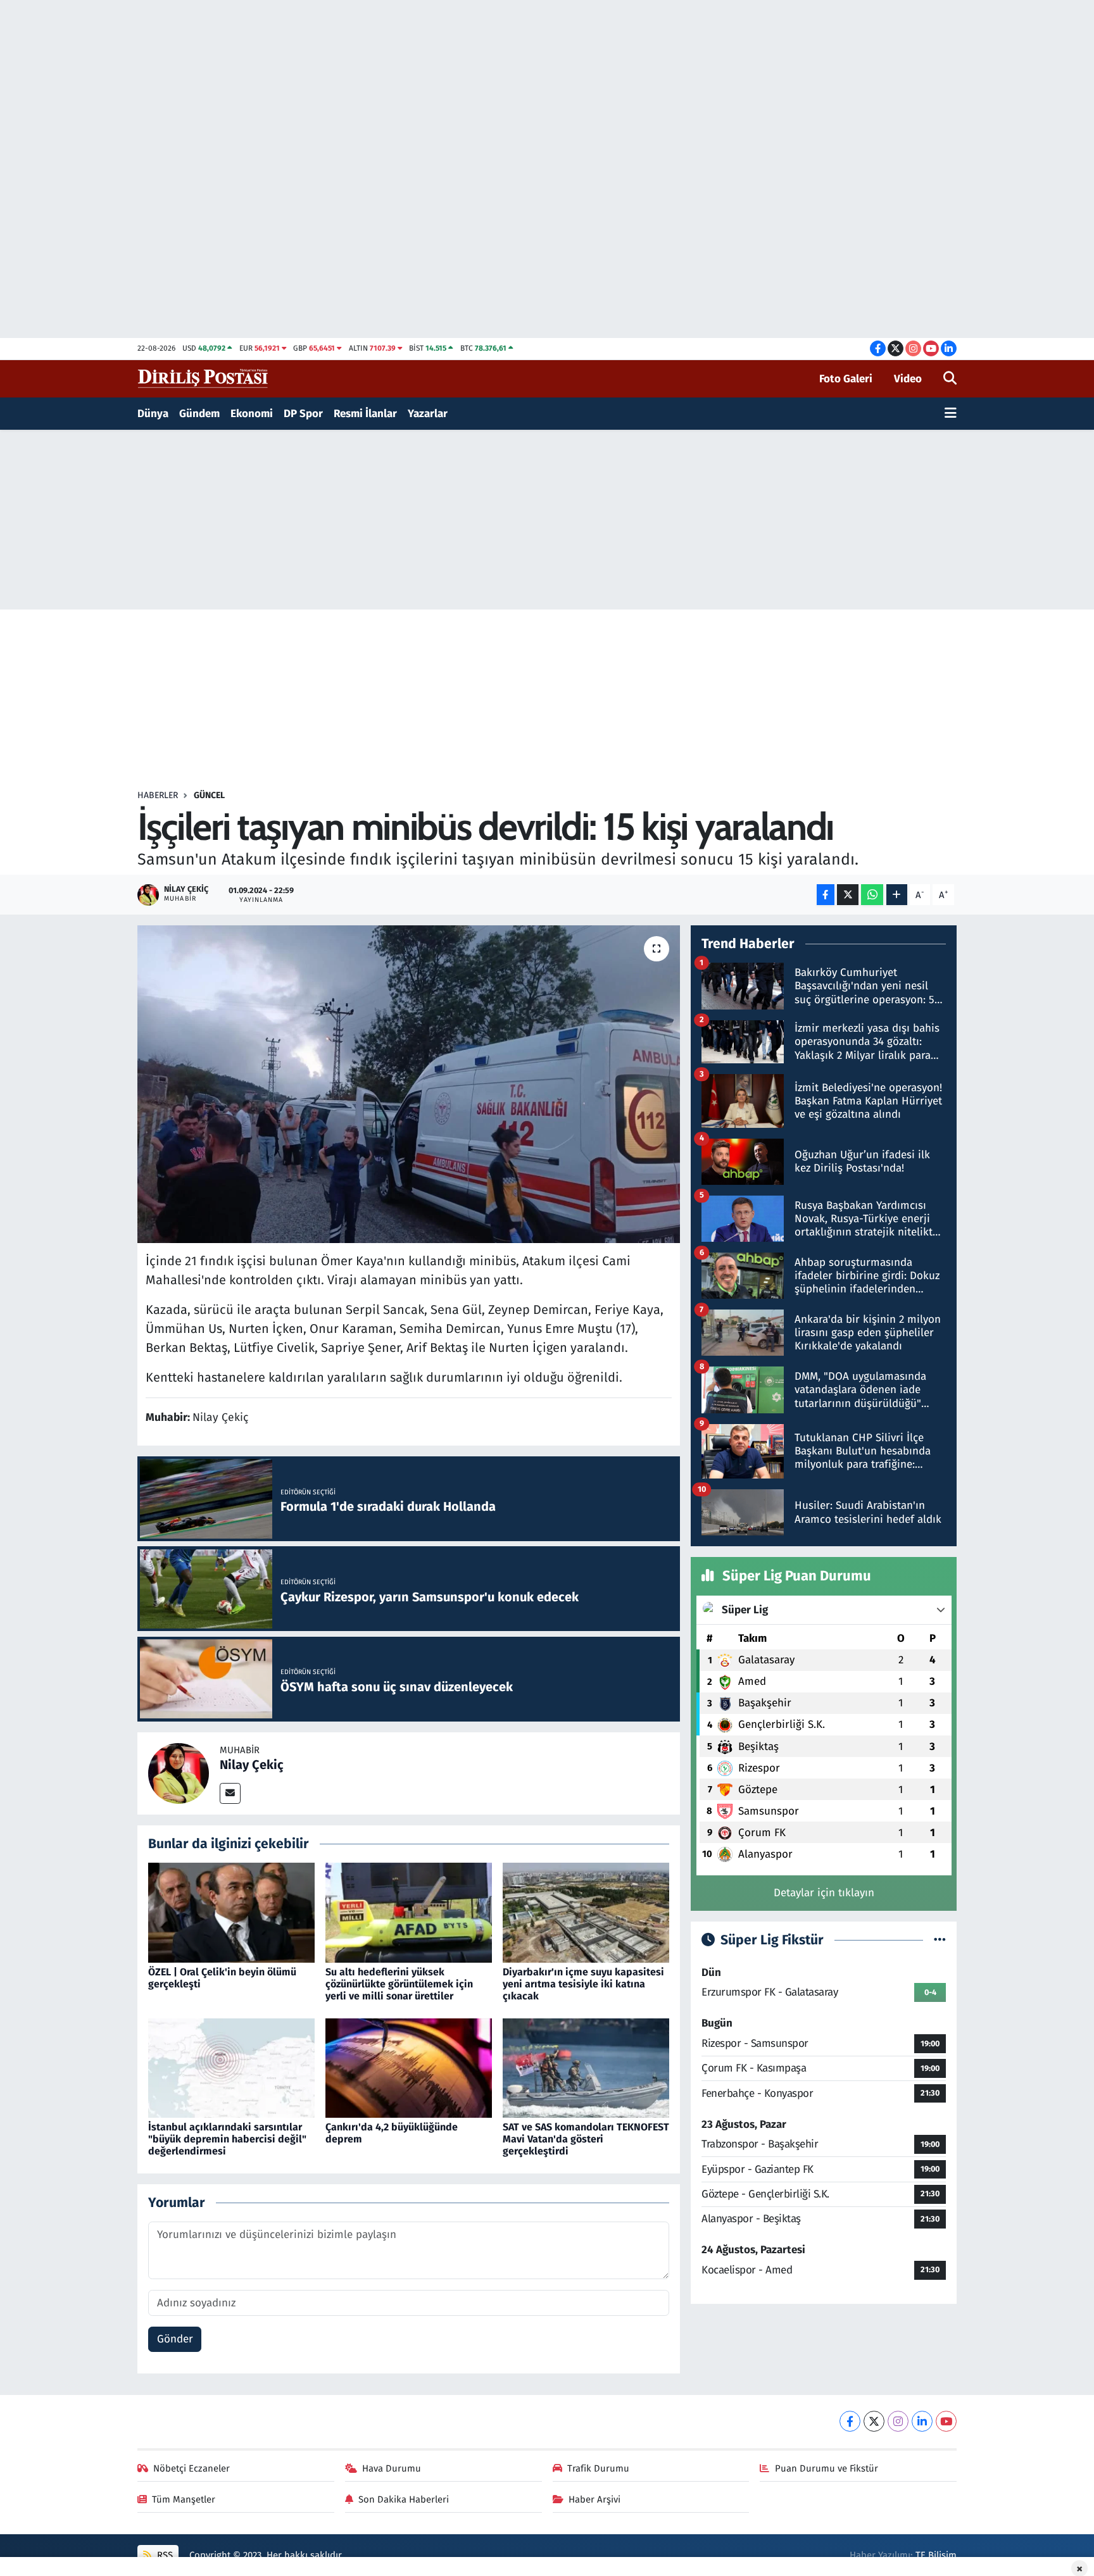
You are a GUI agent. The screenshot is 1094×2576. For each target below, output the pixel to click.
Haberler (158, 795)
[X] (874, 2421)
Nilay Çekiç (252, 1765)
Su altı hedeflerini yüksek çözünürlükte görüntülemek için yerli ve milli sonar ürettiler (399, 1984)
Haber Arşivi (594, 2499)
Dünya (153, 414)
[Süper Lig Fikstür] (940, 1940)
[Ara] (950, 379)
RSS (164, 2555)
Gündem (199, 414)
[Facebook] (850, 2421)
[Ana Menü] (951, 414)
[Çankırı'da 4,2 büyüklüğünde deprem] (409, 2067)
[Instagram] (898, 2421)
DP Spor (303, 414)
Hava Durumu (392, 2468)
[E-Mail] (230, 1793)
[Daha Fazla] (897, 895)
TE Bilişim (936, 2555)
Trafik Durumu (598, 2468)
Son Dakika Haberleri (404, 2499)
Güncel (209, 795)
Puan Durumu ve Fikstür (827, 2468)
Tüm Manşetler (184, 2499)
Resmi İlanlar (365, 414)
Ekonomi (252, 414)
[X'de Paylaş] (848, 895)
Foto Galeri (846, 379)
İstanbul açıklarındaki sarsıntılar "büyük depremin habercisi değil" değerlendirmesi (227, 2139)
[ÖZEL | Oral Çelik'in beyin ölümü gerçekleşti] (231, 1912)
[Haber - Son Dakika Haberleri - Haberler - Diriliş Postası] (204, 378)
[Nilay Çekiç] (179, 1773)
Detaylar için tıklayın (824, 1893)
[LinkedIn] (922, 2421)
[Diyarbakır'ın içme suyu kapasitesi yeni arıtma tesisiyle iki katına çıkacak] (586, 1912)
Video (908, 379)
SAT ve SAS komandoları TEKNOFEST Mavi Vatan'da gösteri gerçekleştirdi (586, 2139)
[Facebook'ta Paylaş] (826, 895)
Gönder (175, 2339)
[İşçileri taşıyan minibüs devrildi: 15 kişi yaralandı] (409, 1084)
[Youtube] (946, 2421)
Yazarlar (428, 414)
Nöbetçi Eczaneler (192, 2468)
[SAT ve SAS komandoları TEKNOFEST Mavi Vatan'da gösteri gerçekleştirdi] (586, 2067)
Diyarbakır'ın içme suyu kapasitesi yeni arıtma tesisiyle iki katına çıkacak (583, 1984)
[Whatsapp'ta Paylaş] (872, 895)
